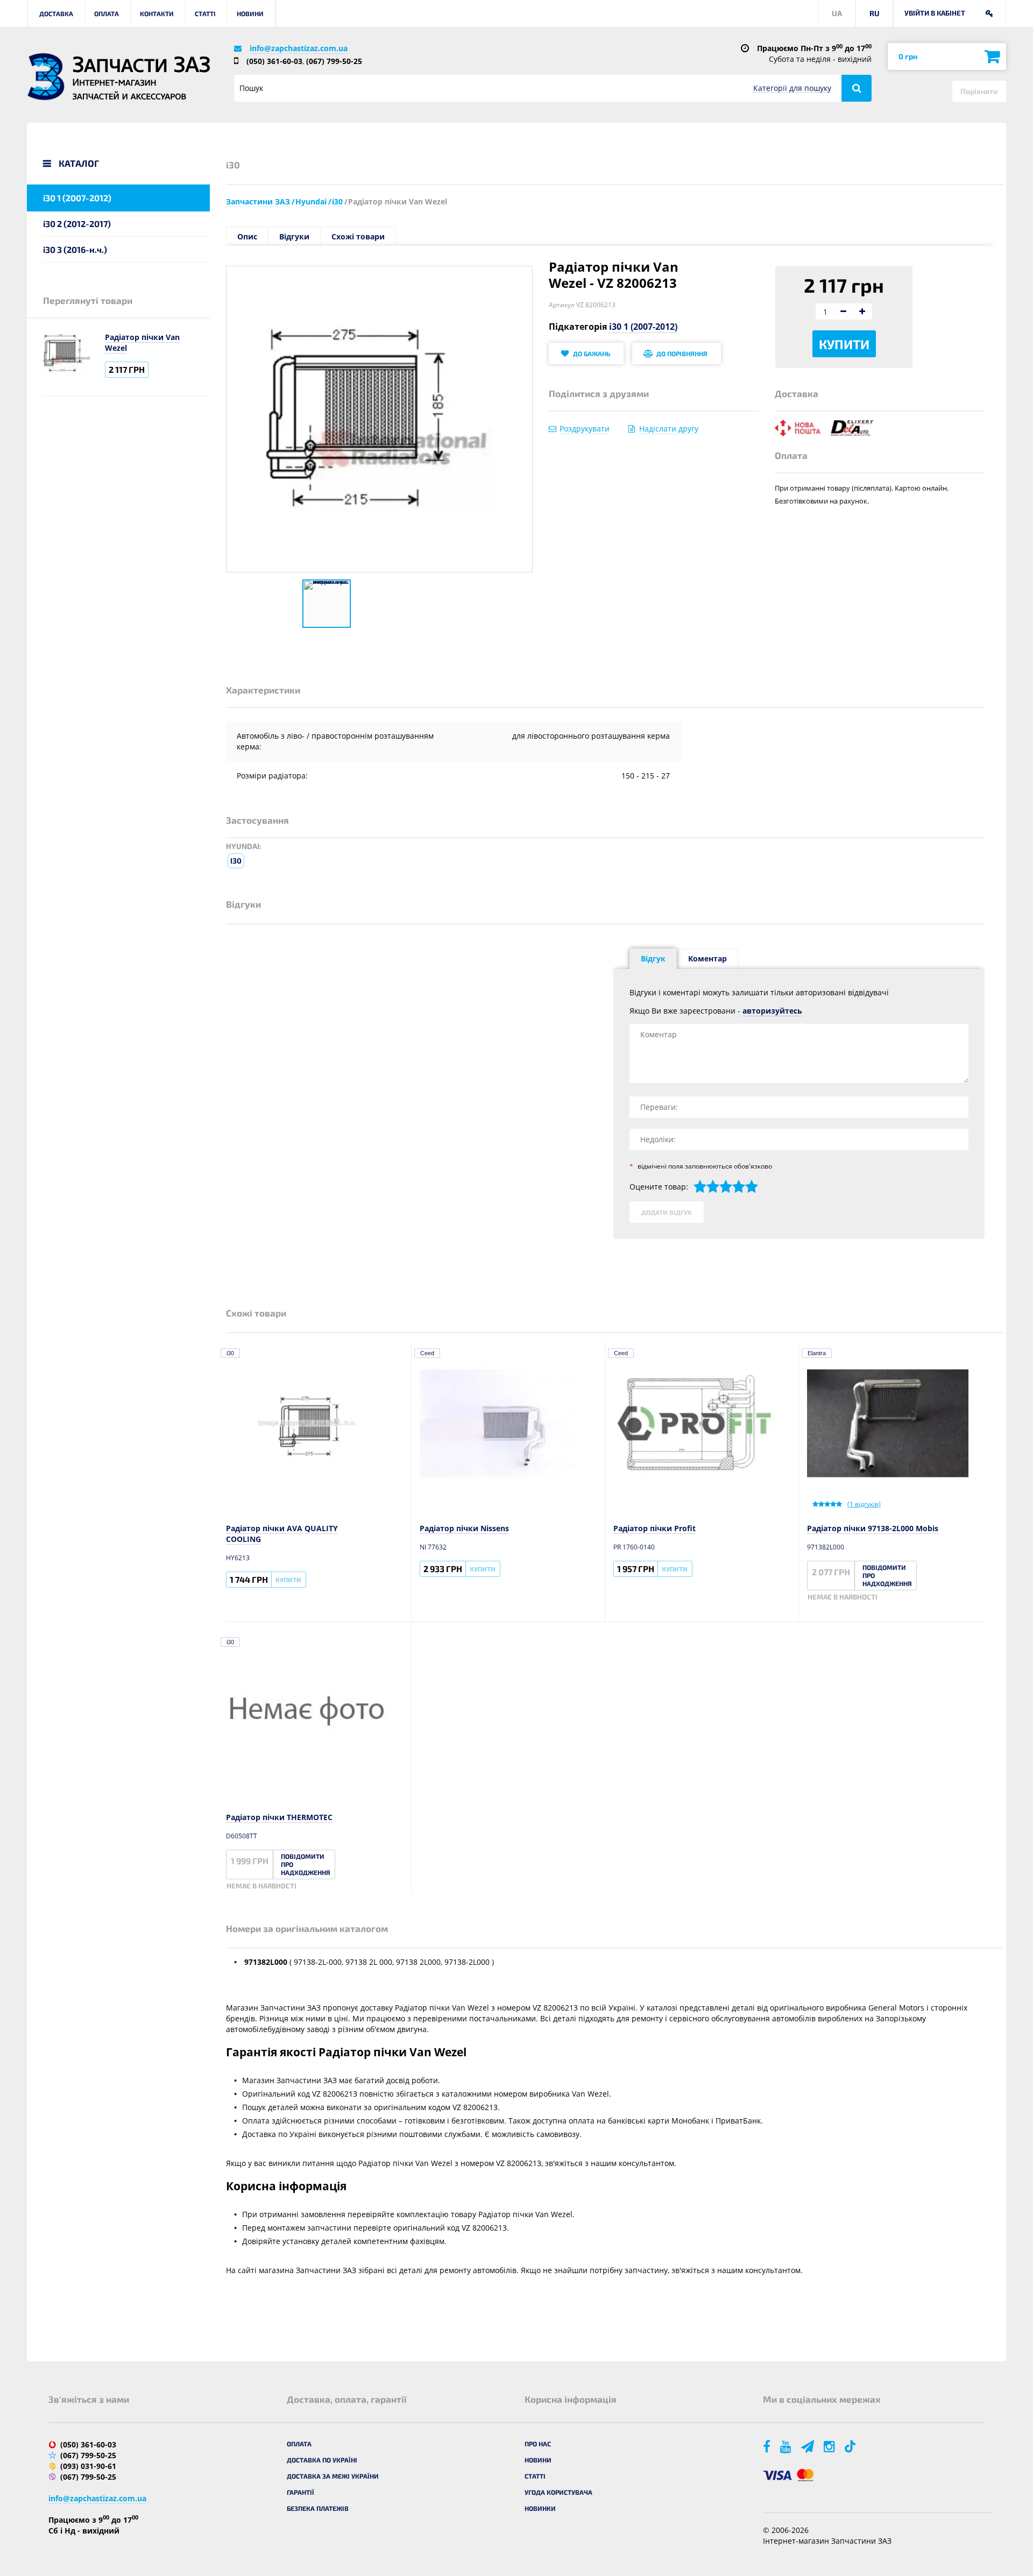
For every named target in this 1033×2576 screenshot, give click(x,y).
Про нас (538, 2444)
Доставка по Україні (322, 2460)
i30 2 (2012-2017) (77, 224)
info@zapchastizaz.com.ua (299, 48)
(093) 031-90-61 (88, 2466)
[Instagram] (830, 2446)
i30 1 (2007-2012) (77, 198)
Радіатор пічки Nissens (464, 1528)
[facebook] (767, 2446)
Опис (247, 236)
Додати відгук (667, 1212)
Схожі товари (358, 236)
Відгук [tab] (653, 958)
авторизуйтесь (772, 1011)
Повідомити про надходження (887, 1575)
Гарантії (300, 2492)
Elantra (817, 1353)
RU (875, 13)
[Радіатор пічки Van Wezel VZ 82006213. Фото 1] (327, 604)
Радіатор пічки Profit (655, 1528)
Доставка (56, 13)
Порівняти (979, 91)
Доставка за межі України (333, 2476)
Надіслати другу (669, 429)
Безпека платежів (318, 2508)
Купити (844, 344)
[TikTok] (852, 2446)
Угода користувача (558, 2492)
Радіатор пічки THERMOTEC (279, 1817)
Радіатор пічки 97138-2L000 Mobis (873, 1528)
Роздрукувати (585, 429)
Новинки (540, 2508)
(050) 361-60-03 (274, 61)
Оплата (107, 13)
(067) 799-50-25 (334, 61)
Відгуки (294, 236)
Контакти (157, 13)
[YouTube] (787, 2446)
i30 (236, 861)
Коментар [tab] (707, 958)
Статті (205, 13)
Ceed (427, 1353)
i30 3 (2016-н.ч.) (75, 249)
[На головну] (46, 77)
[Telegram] (808, 2446)
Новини (250, 13)
